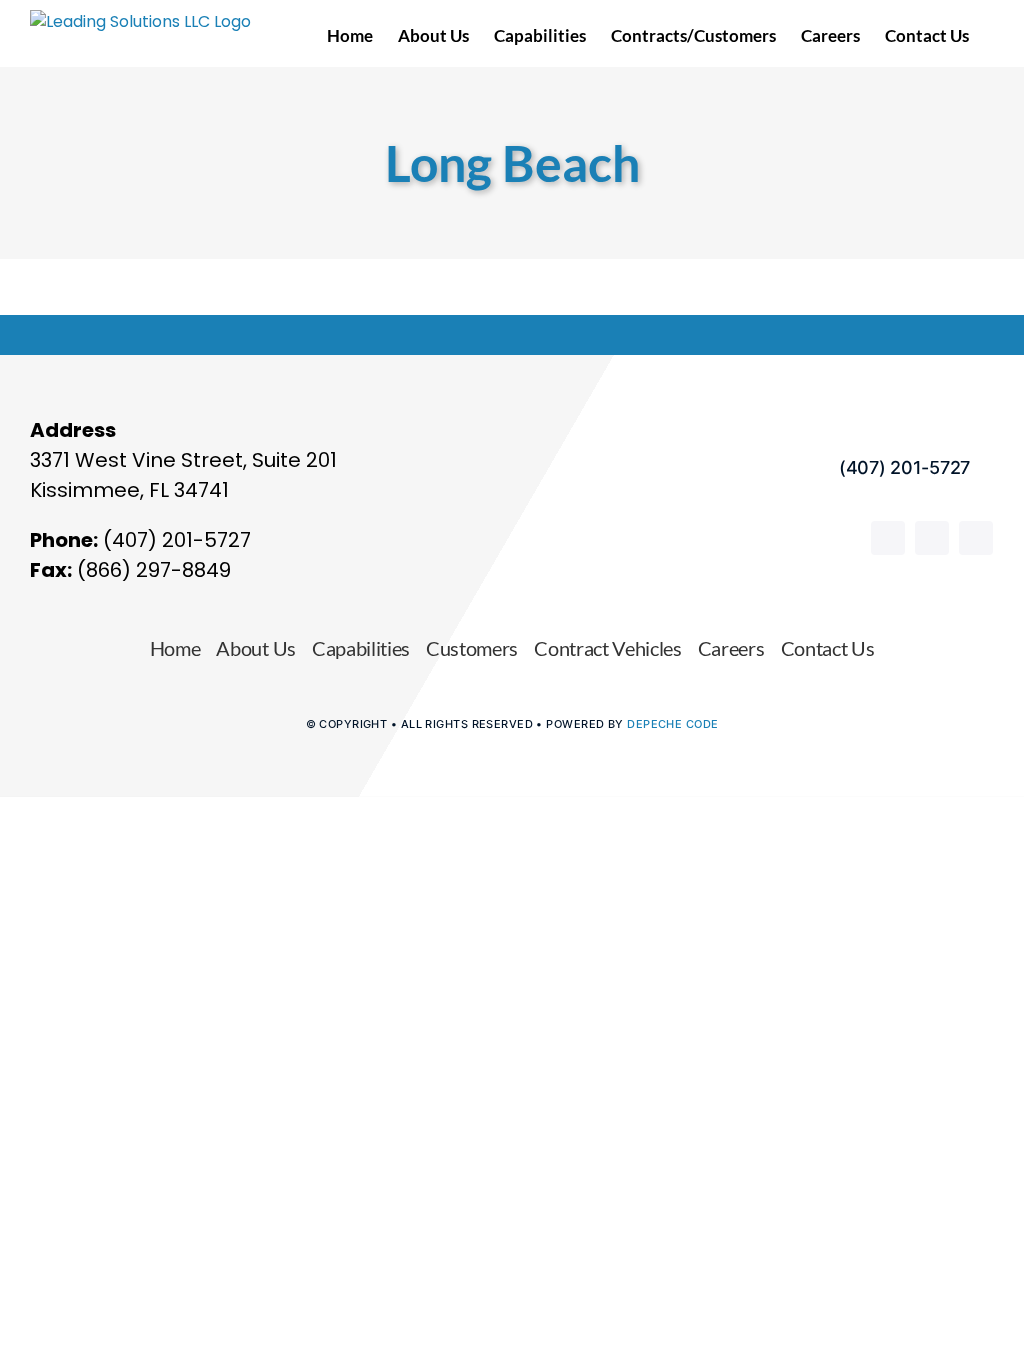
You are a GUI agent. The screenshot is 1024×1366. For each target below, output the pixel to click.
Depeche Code (672, 724)
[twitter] (976, 538)
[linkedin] (932, 538)
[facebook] (888, 538)
